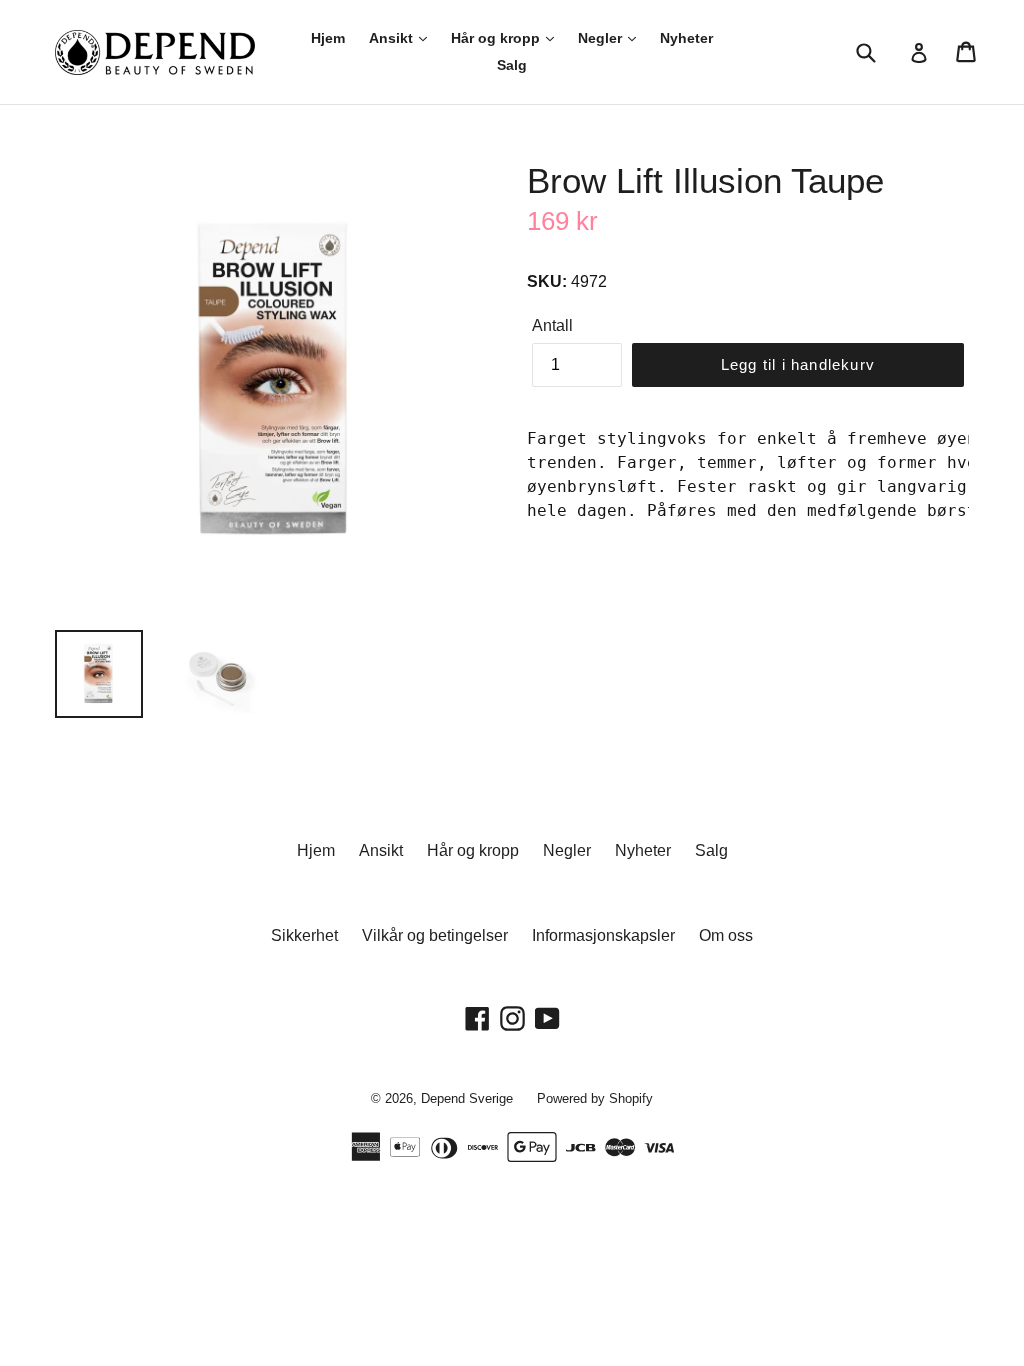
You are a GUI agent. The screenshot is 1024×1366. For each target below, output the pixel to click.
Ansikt (393, 38)
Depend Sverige (467, 1098)
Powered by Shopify (595, 1098)
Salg (512, 65)
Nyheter (686, 38)
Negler (602, 38)
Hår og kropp (497, 38)
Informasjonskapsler (603, 935)
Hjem (328, 38)
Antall (552, 325)
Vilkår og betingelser (435, 935)
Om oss (726, 935)
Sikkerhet (304, 935)
